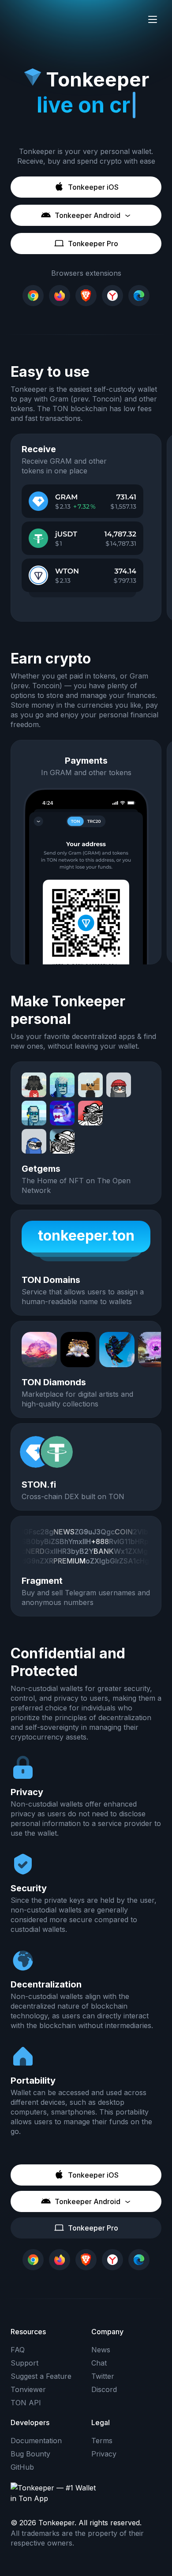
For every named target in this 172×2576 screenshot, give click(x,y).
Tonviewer (28, 2389)
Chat (99, 2363)
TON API (26, 2403)
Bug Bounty (30, 2454)
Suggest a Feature (41, 2376)
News (101, 2350)
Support (24, 2363)
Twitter (103, 2376)
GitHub (22, 2467)
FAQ (18, 2350)
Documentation (36, 2441)
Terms (102, 2441)
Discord (104, 2389)
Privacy (104, 2454)
